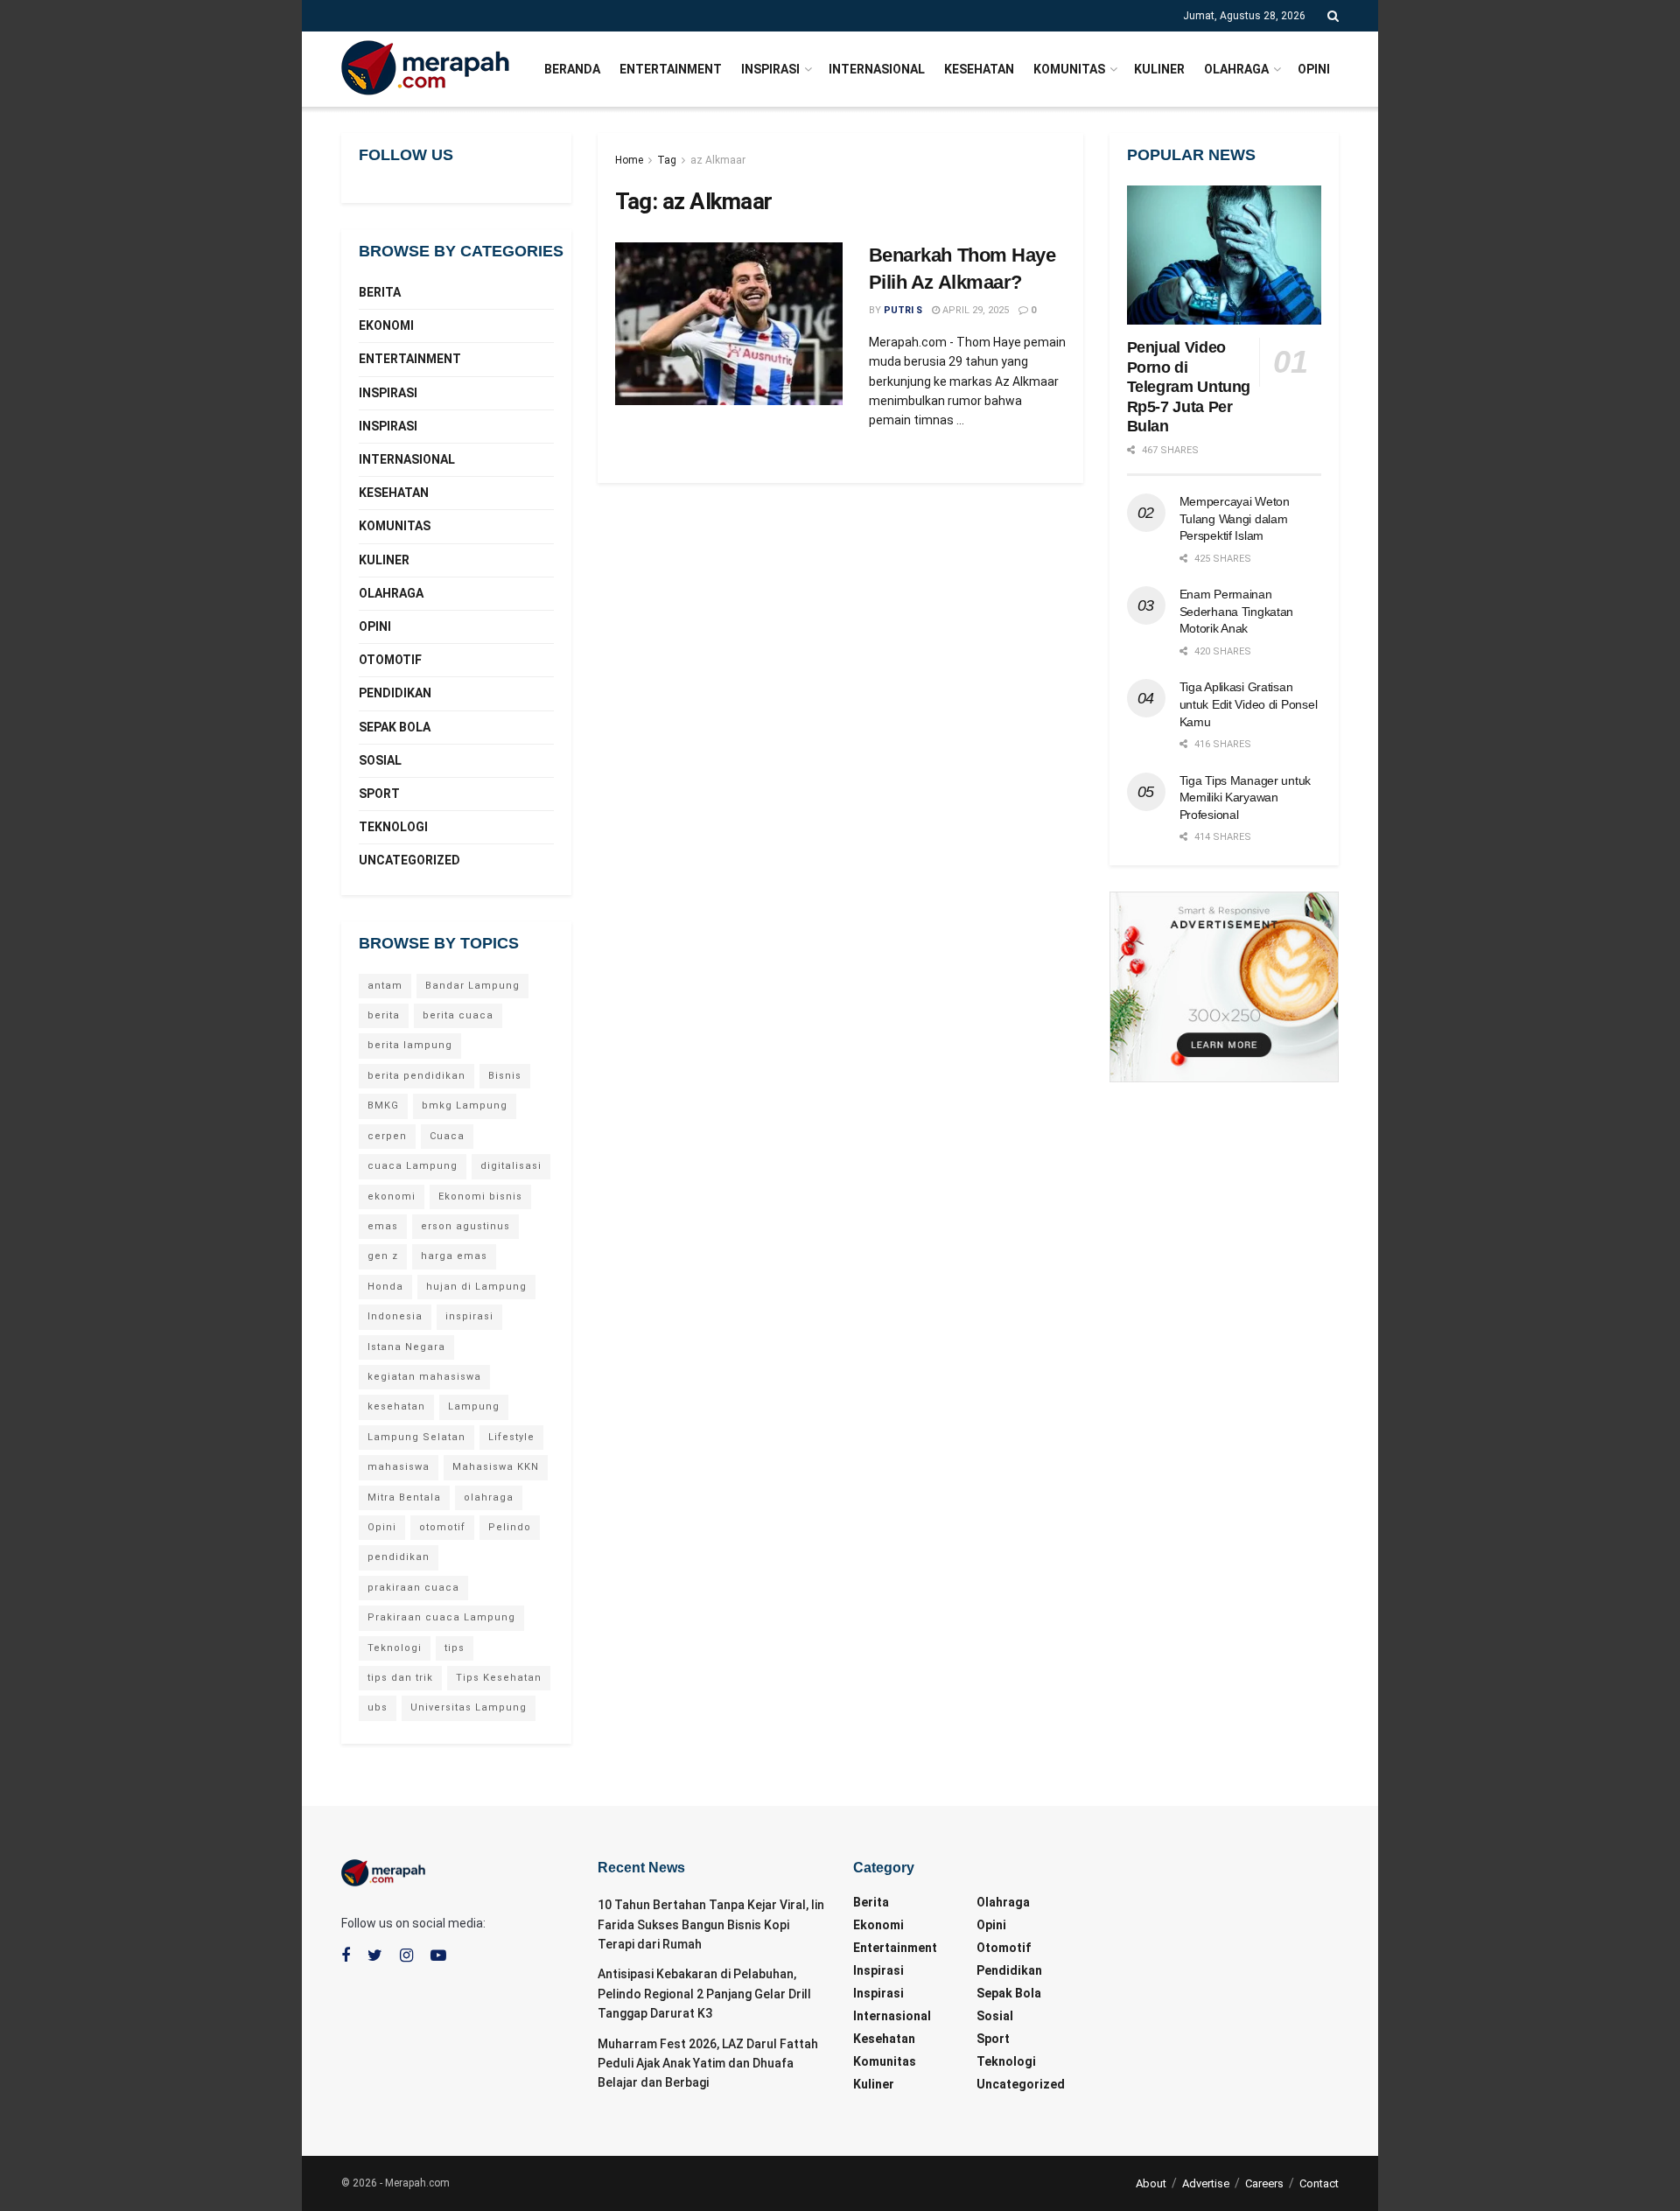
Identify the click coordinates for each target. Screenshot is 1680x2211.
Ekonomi (386, 325)
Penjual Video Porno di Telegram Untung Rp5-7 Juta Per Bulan (1189, 387)
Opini (1314, 69)
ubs (378, 1707)
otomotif (442, 1527)
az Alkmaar (718, 160)
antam (385, 986)
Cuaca (447, 1136)
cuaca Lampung (413, 1166)
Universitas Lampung (469, 1707)
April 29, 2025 (974, 310)
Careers (1264, 2183)
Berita (380, 292)
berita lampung (410, 1045)
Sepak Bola (395, 727)
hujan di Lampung (476, 1287)
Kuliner (1159, 69)
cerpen (387, 1136)
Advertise (1206, 2183)
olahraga (489, 1497)
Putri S (903, 310)
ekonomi (392, 1196)
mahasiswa (399, 1467)
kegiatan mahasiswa (424, 1377)
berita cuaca (458, 1015)
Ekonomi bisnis (480, 1196)
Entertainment (671, 69)
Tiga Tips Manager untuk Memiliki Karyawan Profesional (1246, 798)
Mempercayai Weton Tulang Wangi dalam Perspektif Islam (1235, 518)
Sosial (380, 760)
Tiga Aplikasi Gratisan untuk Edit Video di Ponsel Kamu (1249, 704)
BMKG (383, 1105)
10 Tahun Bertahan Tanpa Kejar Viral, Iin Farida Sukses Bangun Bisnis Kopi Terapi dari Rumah (711, 1924)
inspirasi (469, 1316)
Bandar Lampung (472, 986)
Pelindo (510, 1527)
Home (629, 160)
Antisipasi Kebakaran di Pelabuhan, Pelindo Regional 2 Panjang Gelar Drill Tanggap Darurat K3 (704, 1994)
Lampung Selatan (416, 1437)
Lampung (474, 1406)
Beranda (572, 69)
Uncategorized (409, 860)
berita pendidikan (416, 1076)
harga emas (454, 1256)
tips (455, 1648)
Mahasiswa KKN (496, 1467)
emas (383, 1226)
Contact (1319, 2183)
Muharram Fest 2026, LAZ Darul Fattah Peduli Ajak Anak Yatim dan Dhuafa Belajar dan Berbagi (708, 2064)
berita (384, 1015)
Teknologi (393, 827)
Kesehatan (979, 69)
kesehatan (396, 1406)
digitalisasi (511, 1166)
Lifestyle (511, 1437)
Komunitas (1069, 69)
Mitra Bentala (404, 1497)
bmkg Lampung (465, 1105)
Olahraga (1236, 69)
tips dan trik (400, 1678)
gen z (383, 1256)
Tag (667, 160)
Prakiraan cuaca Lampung (441, 1617)
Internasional (877, 69)
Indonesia (395, 1316)
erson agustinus (465, 1226)
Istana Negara (406, 1347)
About (1151, 2183)
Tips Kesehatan (499, 1678)
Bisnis (505, 1076)
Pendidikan (395, 693)
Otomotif (390, 660)
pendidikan (399, 1557)
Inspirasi (770, 69)
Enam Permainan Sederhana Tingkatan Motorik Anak (1237, 611)
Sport (379, 794)
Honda (385, 1287)
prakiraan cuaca (413, 1588)
